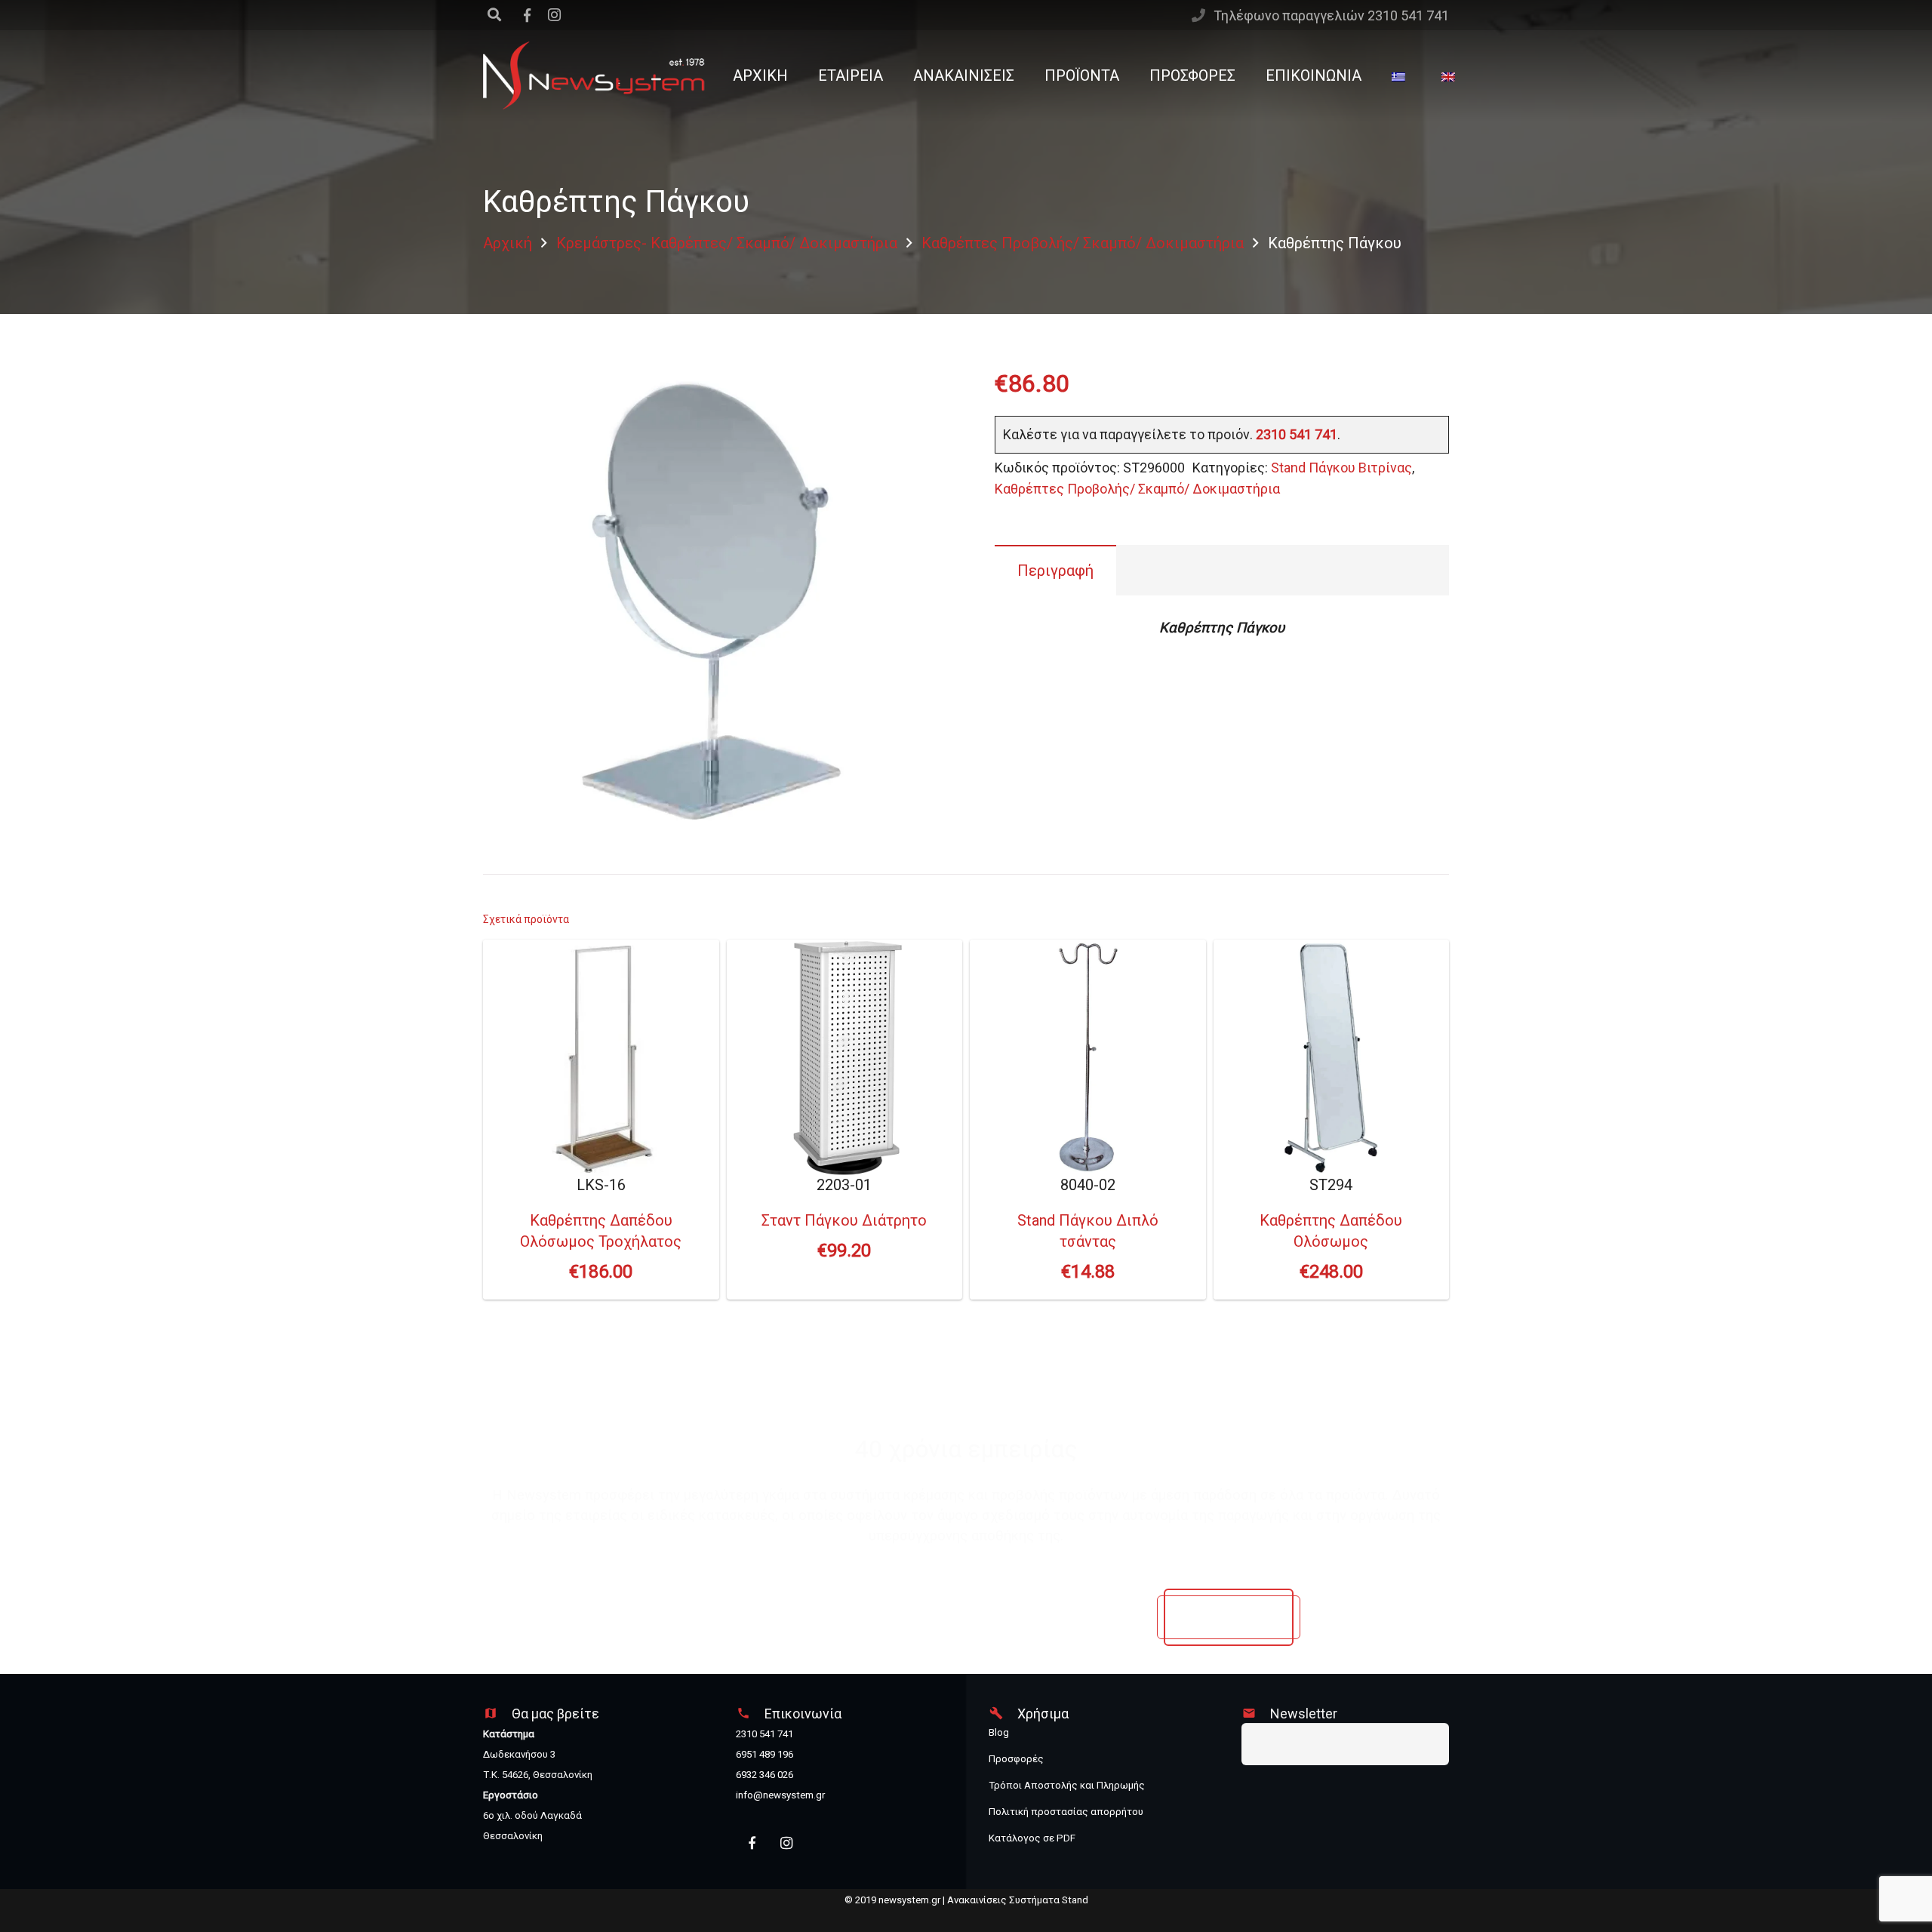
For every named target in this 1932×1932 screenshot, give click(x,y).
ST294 (1331, 1229)
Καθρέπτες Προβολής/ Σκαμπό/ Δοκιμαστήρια (1083, 243)
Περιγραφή (1055, 571)
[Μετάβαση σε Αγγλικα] (1451, 75)
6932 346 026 (764, 1775)
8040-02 (1088, 1229)
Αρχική (508, 243)
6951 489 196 (764, 1754)
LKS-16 (601, 1229)
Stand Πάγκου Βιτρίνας (1341, 468)
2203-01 (844, 1218)
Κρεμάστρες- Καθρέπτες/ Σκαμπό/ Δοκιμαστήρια (727, 243)
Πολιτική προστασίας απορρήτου (1066, 1812)
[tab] (1055, 570)
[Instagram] (554, 15)
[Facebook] (752, 1843)
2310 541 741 (1297, 434)
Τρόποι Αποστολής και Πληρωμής (1067, 1785)
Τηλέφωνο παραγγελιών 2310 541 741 (1331, 15)
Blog (999, 1732)
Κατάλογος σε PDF (1032, 1838)
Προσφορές (1016, 1759)
